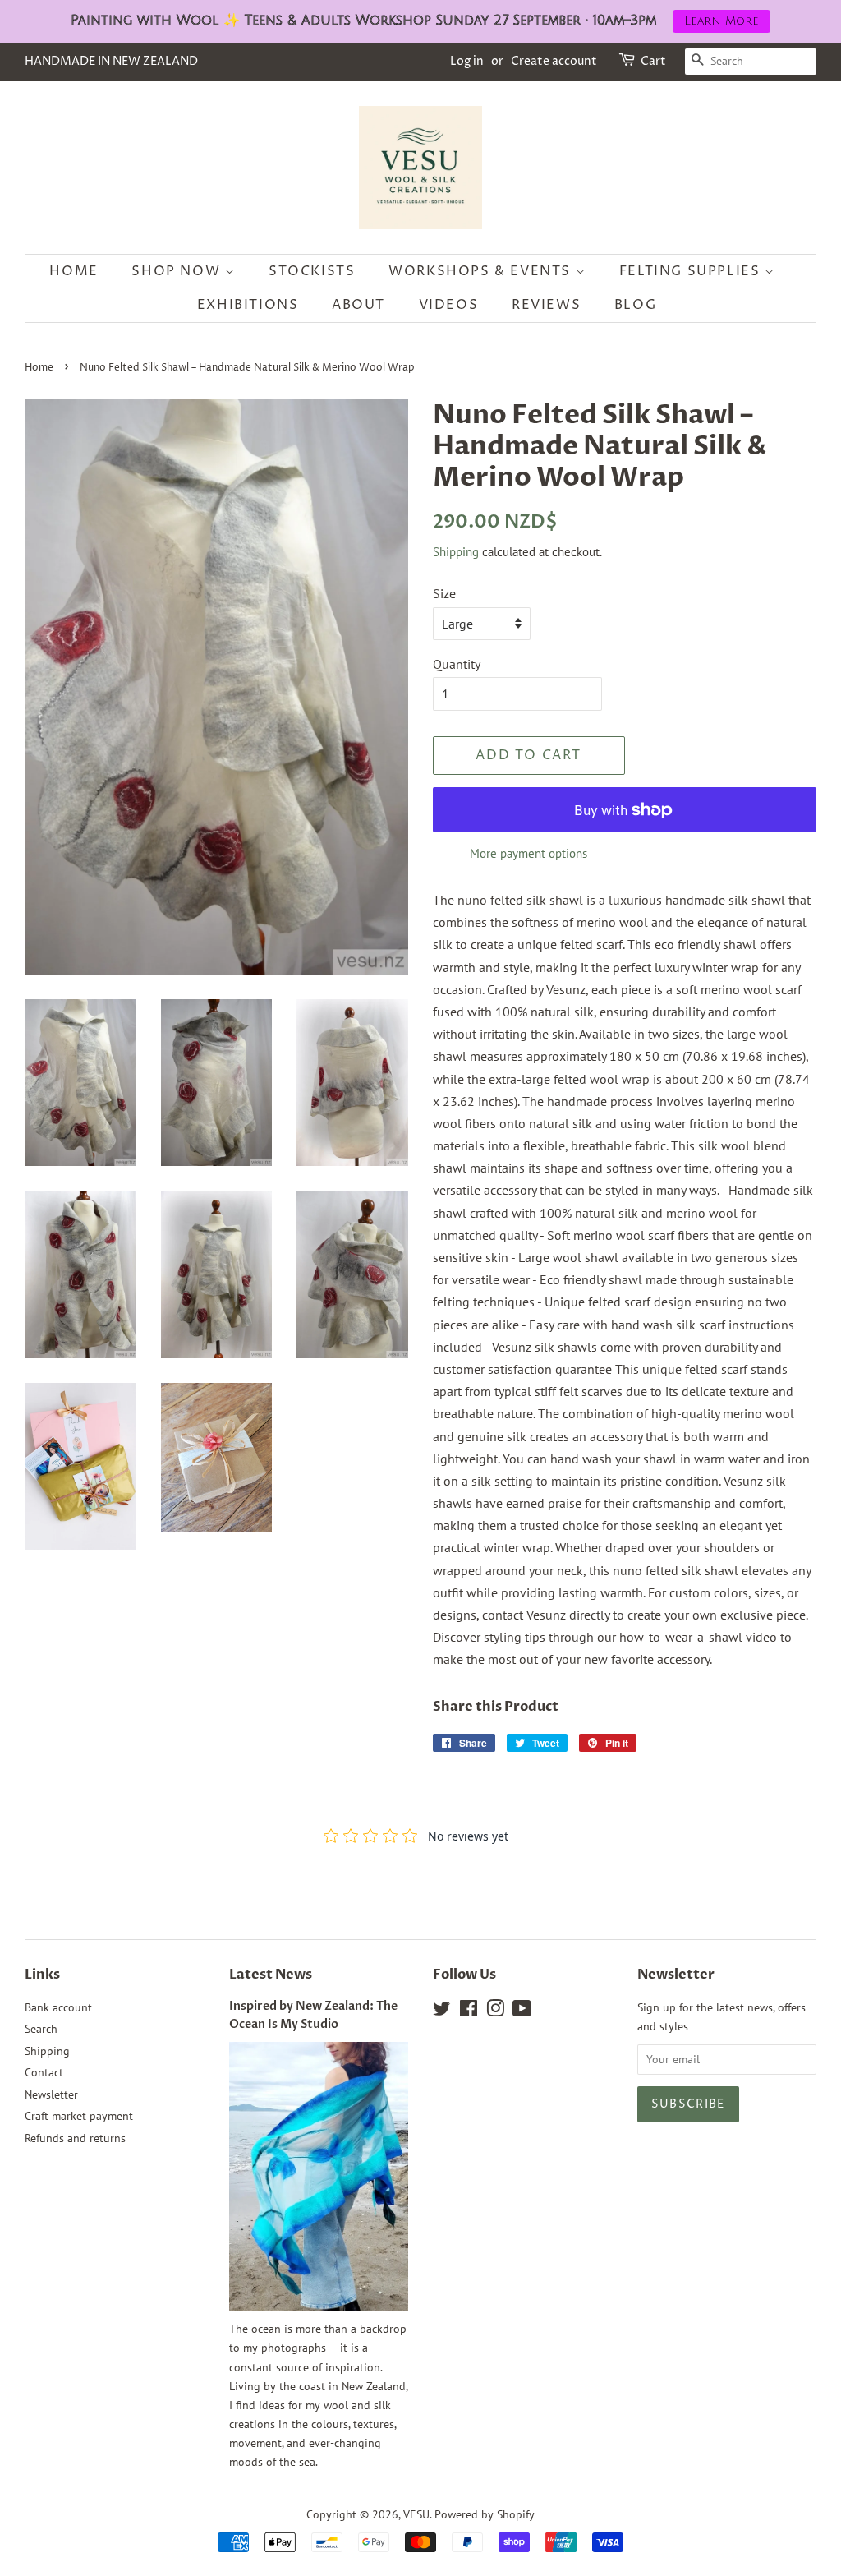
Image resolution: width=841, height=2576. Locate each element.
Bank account (58, 2007)
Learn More (722, 21)
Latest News (271, 1975)
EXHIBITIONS (248, 305)
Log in (467, 61)
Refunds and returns (75, 2138)
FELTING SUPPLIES (692, 271)
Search (41, 2029)
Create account (554, 61)
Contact (44, 2072)
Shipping (456, 552)
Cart (653, 61)
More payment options (528, 853)
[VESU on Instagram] (495, 2011)
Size (444, 593)
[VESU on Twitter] (442, 2011)
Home (74, 271)
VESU (416, 2514)
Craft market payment (79, 2116)
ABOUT (358, 305)
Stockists (312, 271)
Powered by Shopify (485, 2514)
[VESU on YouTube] (522, 2011)
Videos (449, 305)
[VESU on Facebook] (469, 2011)
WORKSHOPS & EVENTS (482, 271)
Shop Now (178, 271)
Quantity (457, 664)
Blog (635, 305)
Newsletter (51, 2094)
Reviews (546, 305)
